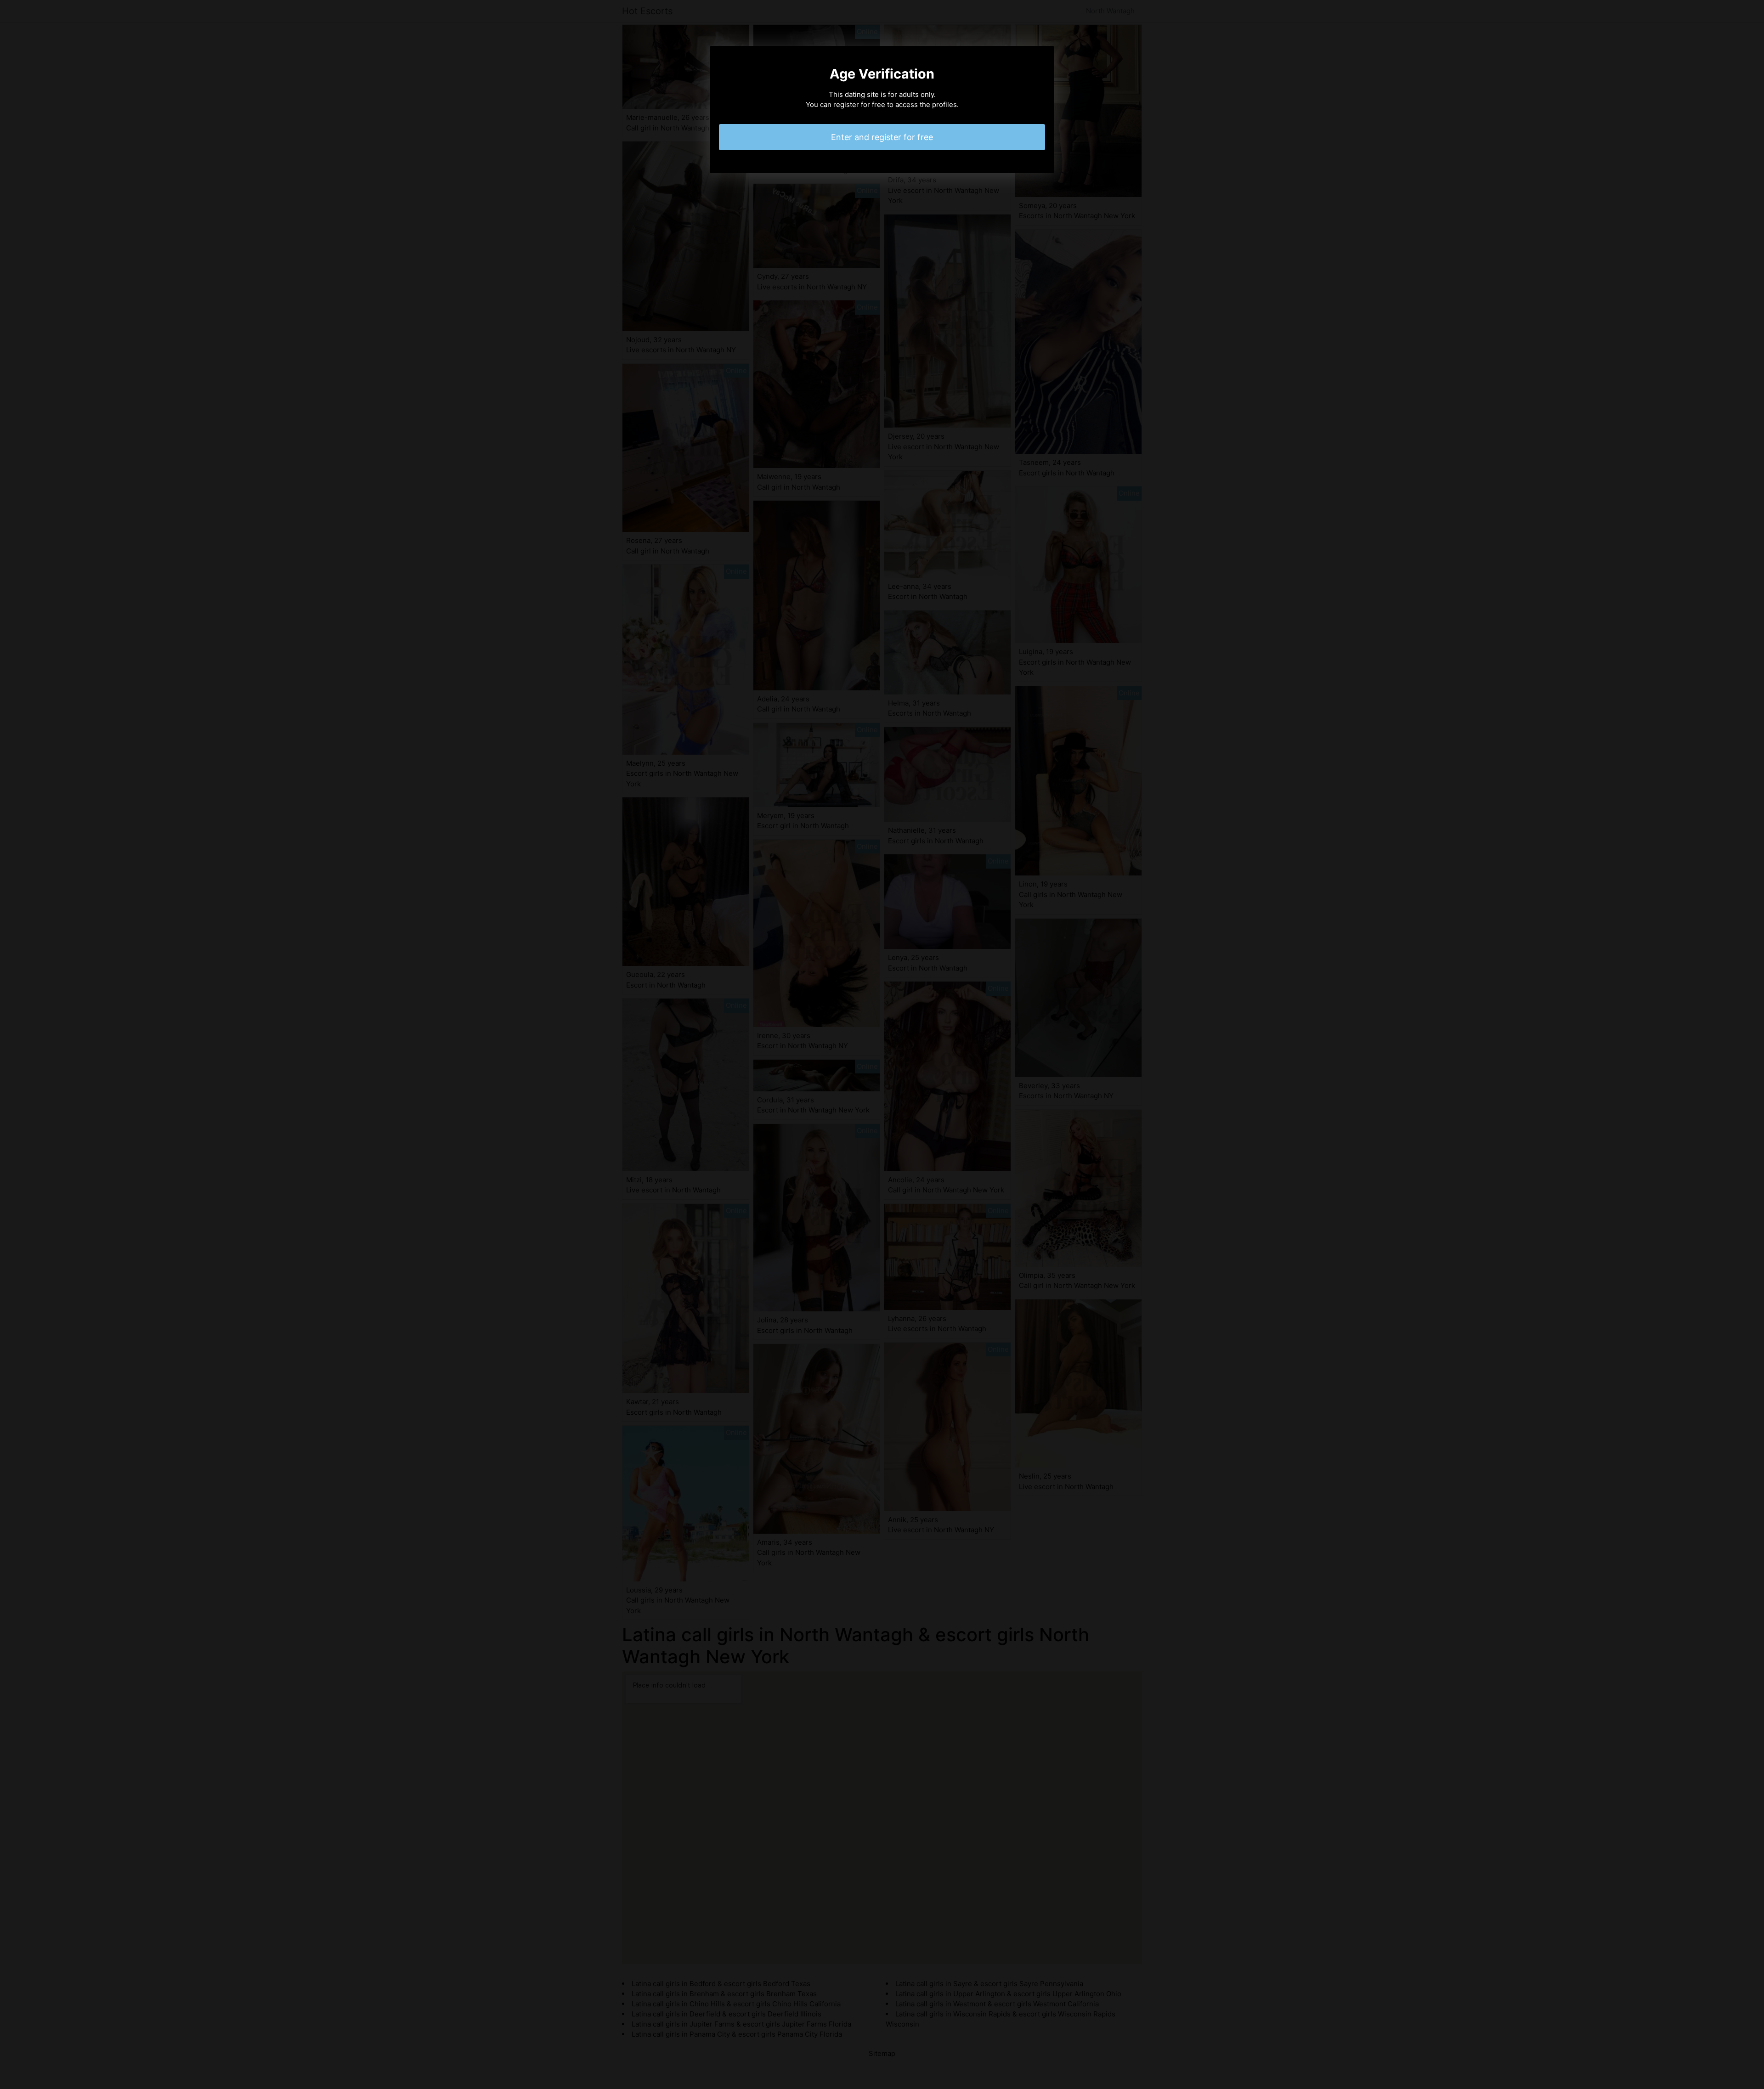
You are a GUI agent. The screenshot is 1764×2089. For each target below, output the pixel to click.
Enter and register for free (882, 137)
